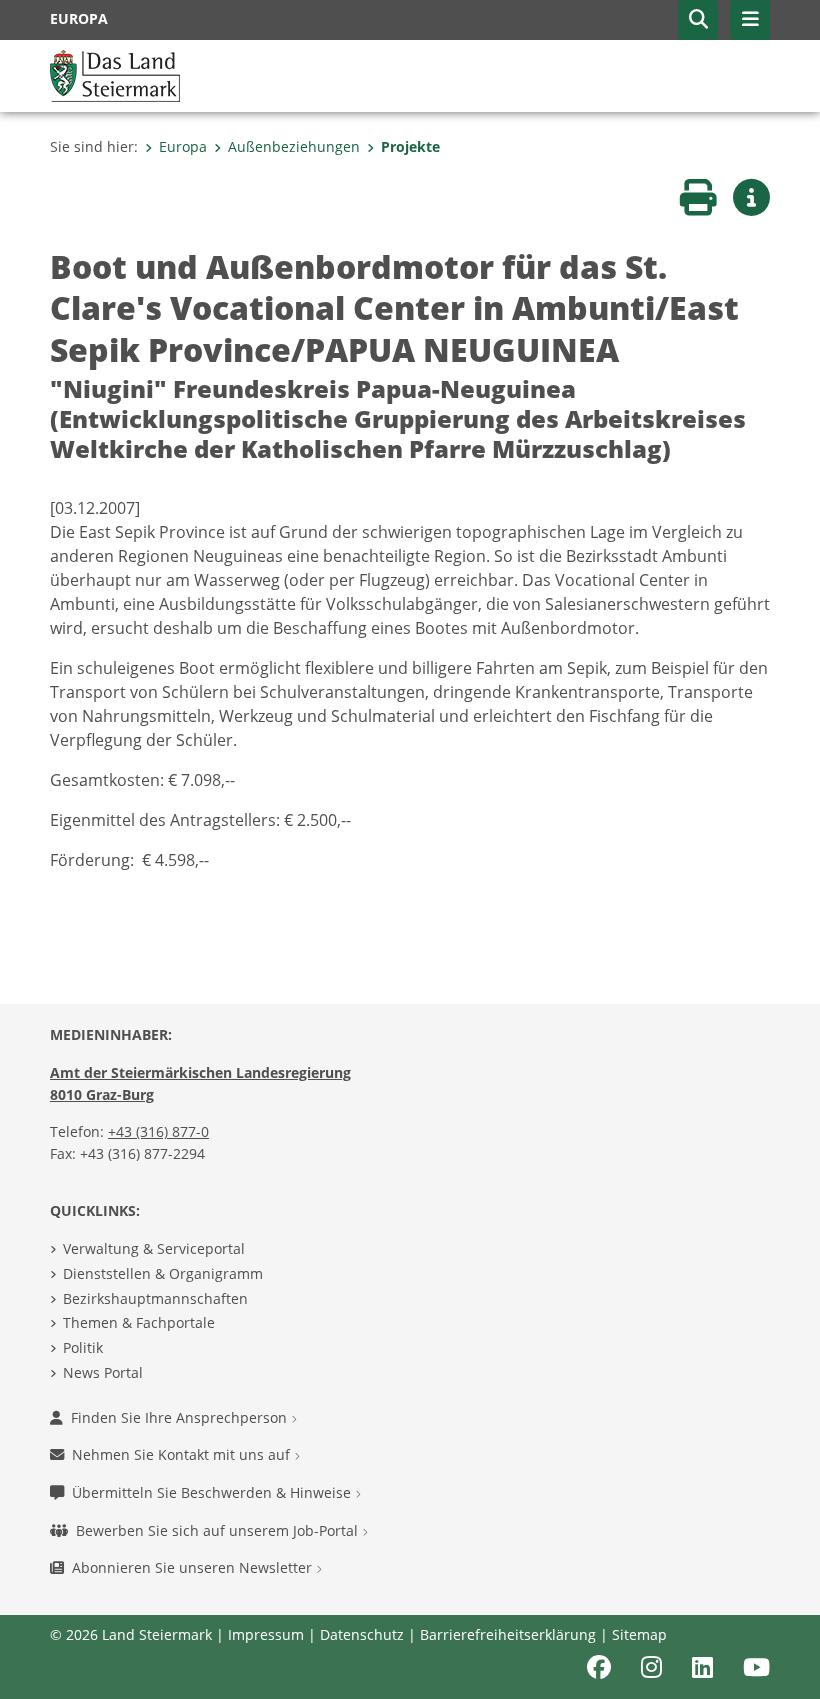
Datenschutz (362, 1634)
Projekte (410, 146)
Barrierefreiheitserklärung (508, 1634)
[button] (698, 20)
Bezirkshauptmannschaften (155, 1298)
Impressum (266, 1634)
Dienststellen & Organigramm (163, 1273)
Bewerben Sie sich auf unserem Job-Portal (219, 1530)
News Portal (103, 1372)
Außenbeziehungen (294, 146)
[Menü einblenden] (750, 20)
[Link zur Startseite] (115, 74)
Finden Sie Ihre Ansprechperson (181, 1417)
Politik (83, 1347)
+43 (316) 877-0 (158, 1131)
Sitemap (639, 1634)
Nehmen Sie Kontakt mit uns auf (183, 1454)
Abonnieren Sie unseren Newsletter (194, 1567)
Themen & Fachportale (139, 1322)
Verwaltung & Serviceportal (154, 1248)
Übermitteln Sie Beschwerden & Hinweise (213, 1492)
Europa (183, 146)
